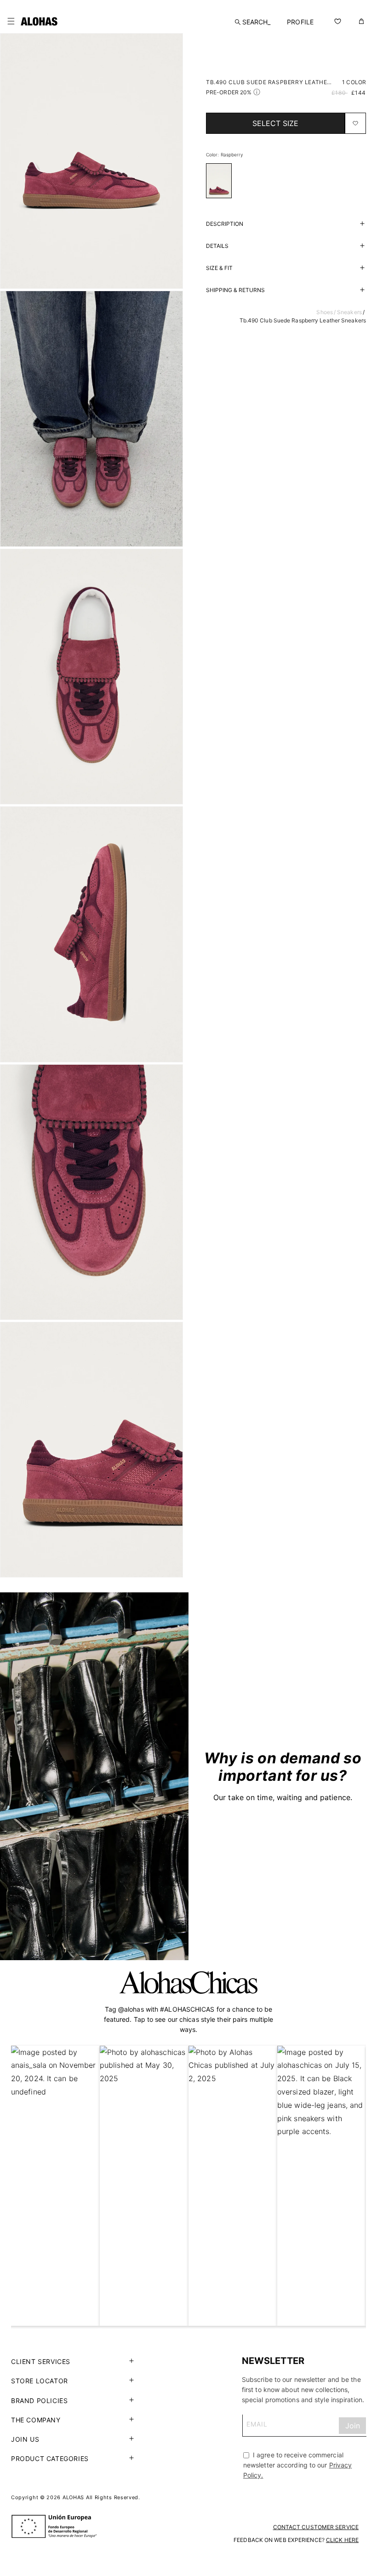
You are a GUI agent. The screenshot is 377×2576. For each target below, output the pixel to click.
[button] (11, 21)
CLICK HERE (342, 2540)
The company (36, 2420)
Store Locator (40, 2381)
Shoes (325, 312)
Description (225, 224)
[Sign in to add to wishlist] (355, 123)
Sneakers (349, 312)
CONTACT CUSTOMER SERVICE (316, 2527)
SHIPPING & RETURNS (235, 290)
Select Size (275, 123)
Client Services (41, 2361)
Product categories (50, 2458)
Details (217, 246)
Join (353, 2426)
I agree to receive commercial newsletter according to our (298, 2465)
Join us (25, 2439)
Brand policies (39, 2401)
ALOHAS (73, 2497)
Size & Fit (219, 268)
